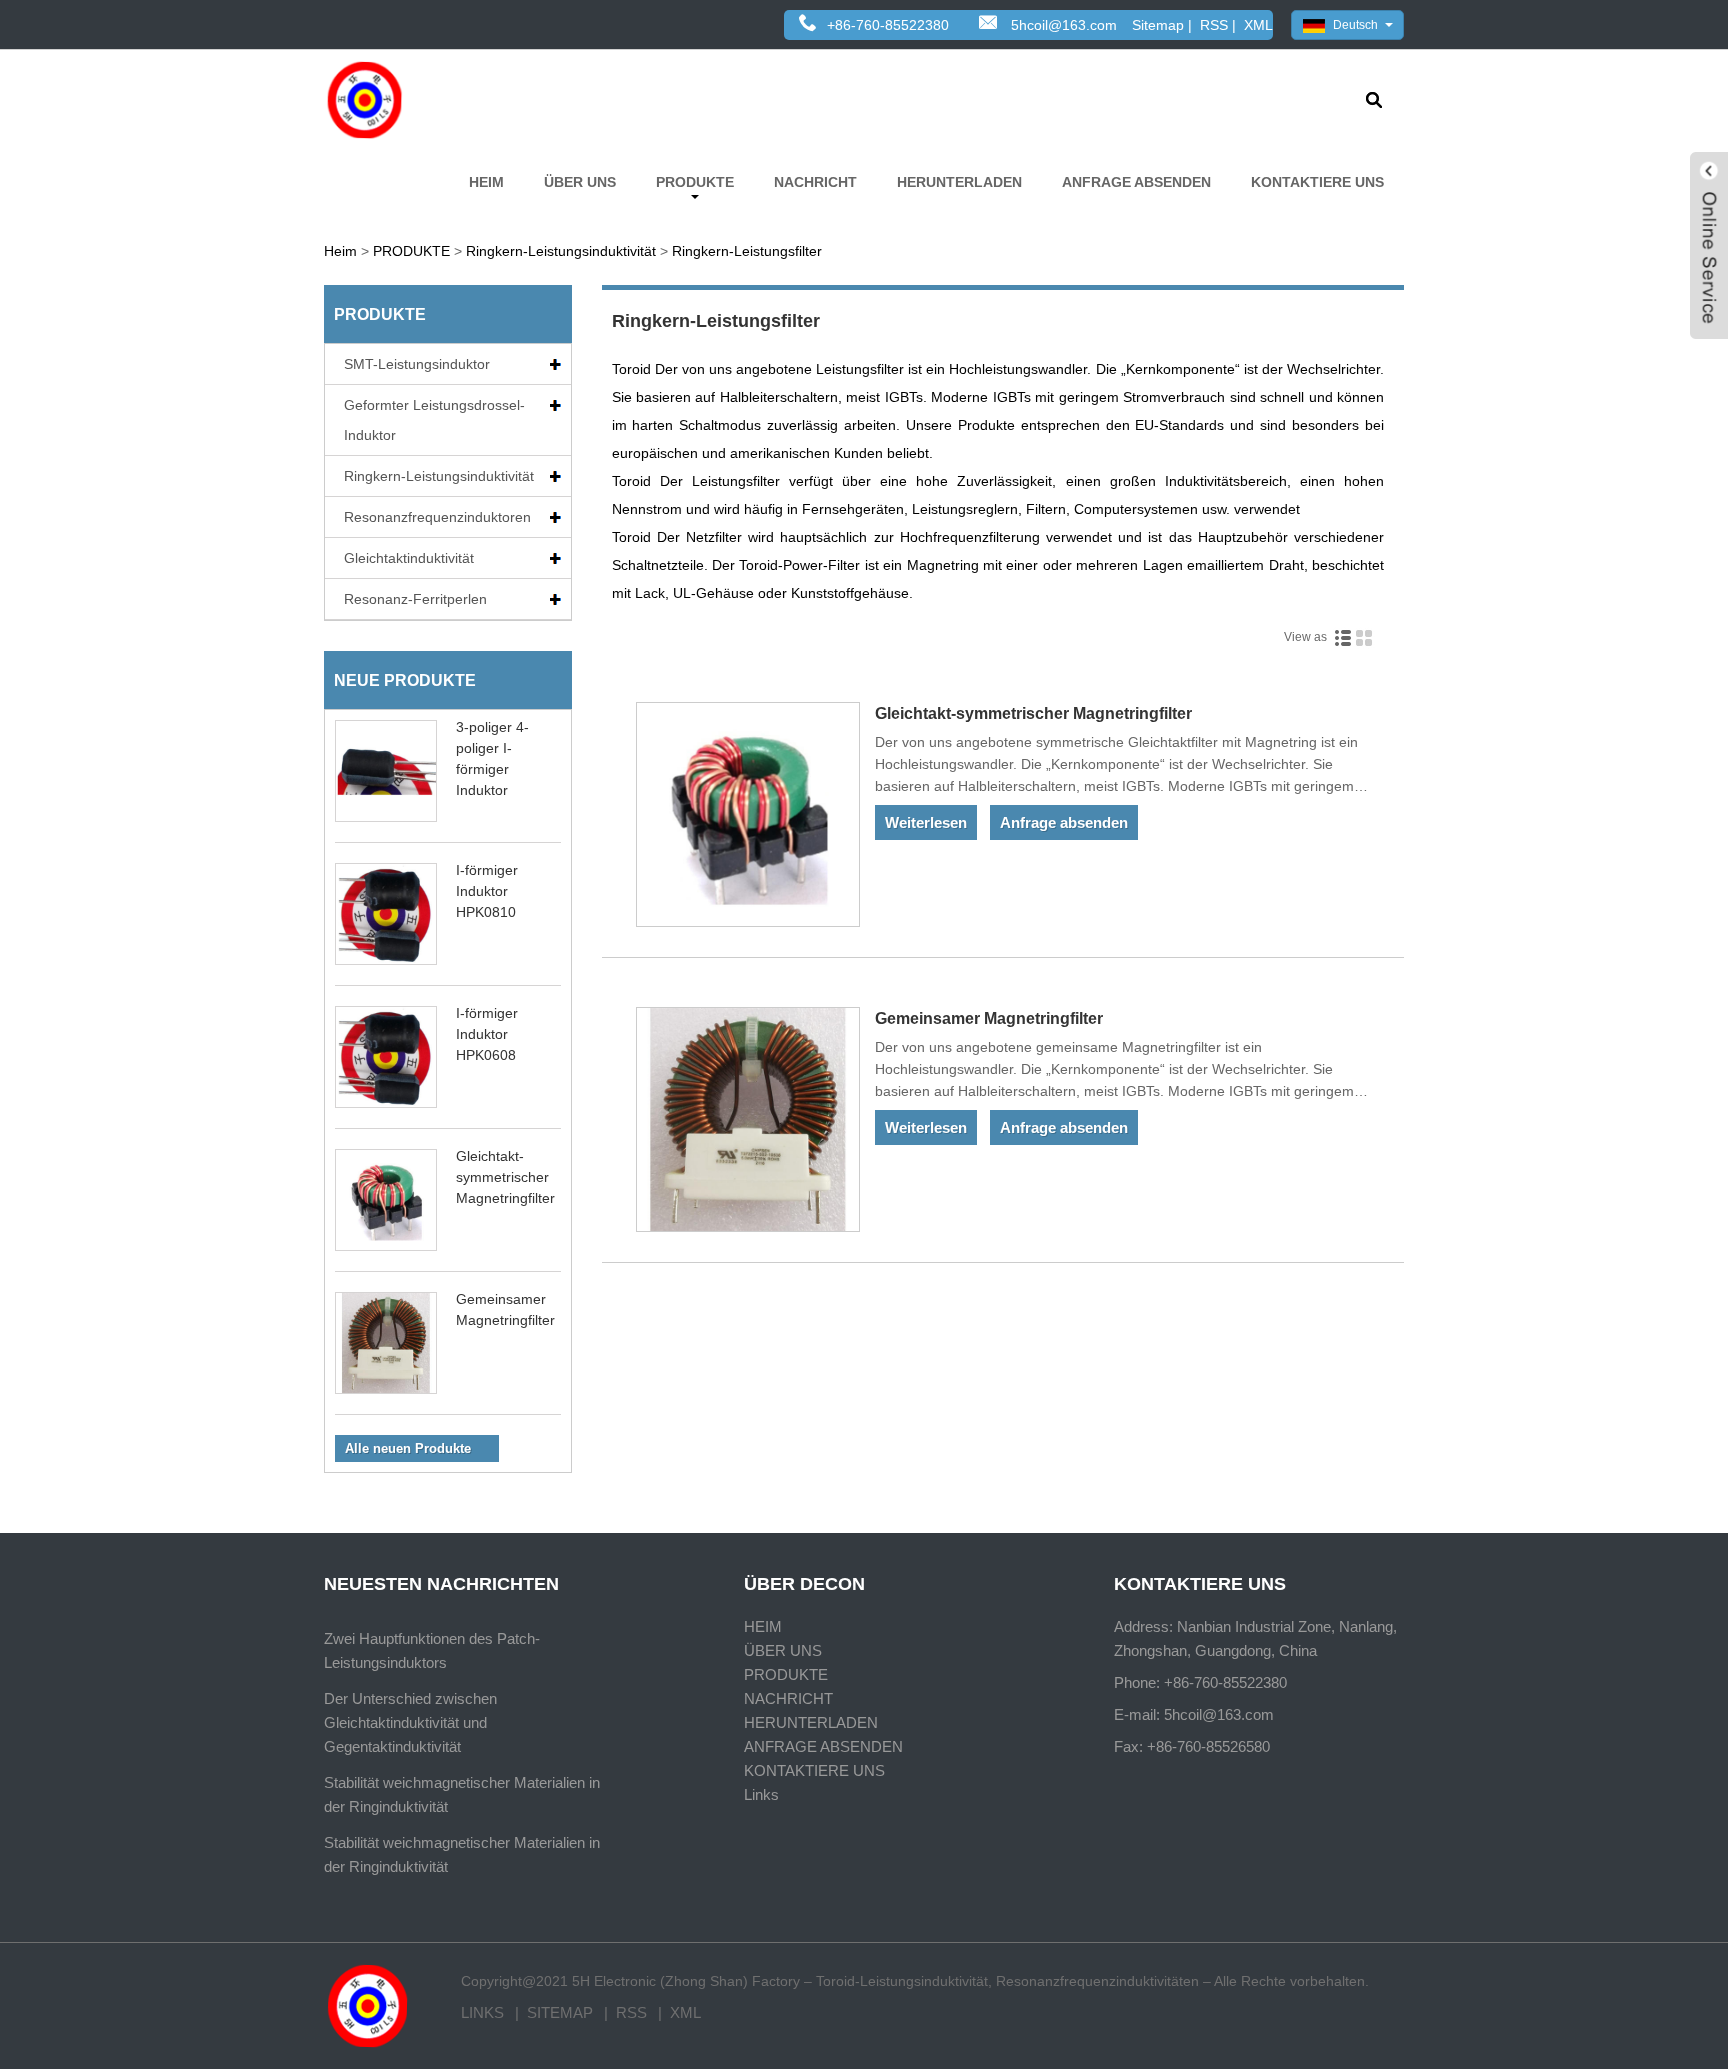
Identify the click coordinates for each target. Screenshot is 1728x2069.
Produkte (380, 314)
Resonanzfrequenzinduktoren (437, 517)
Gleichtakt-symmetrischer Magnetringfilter (505, 1177)
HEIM (486, 182)
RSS (1214, 25)
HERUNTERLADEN (959, 182)
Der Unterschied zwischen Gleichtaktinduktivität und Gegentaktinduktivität (410, 1722)
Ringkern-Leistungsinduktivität (561, 251)
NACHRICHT (815, 182)
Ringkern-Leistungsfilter (747, 251)
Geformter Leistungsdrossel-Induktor (434, 420)
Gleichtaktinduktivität (409, 558)
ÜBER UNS (580, 182)
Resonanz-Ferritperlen (415, 599)
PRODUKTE (695, 182)
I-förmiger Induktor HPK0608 (487, 1034)
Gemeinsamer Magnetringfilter (989, 1018)
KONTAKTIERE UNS (1317, 182)
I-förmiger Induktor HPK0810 (487, 891)
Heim (340, 251)
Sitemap (1158, 25)
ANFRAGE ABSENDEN (1136, 182)
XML (1258, 25)
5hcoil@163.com (1064, 25)
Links (761, 1794)
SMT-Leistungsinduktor (417, 364)
